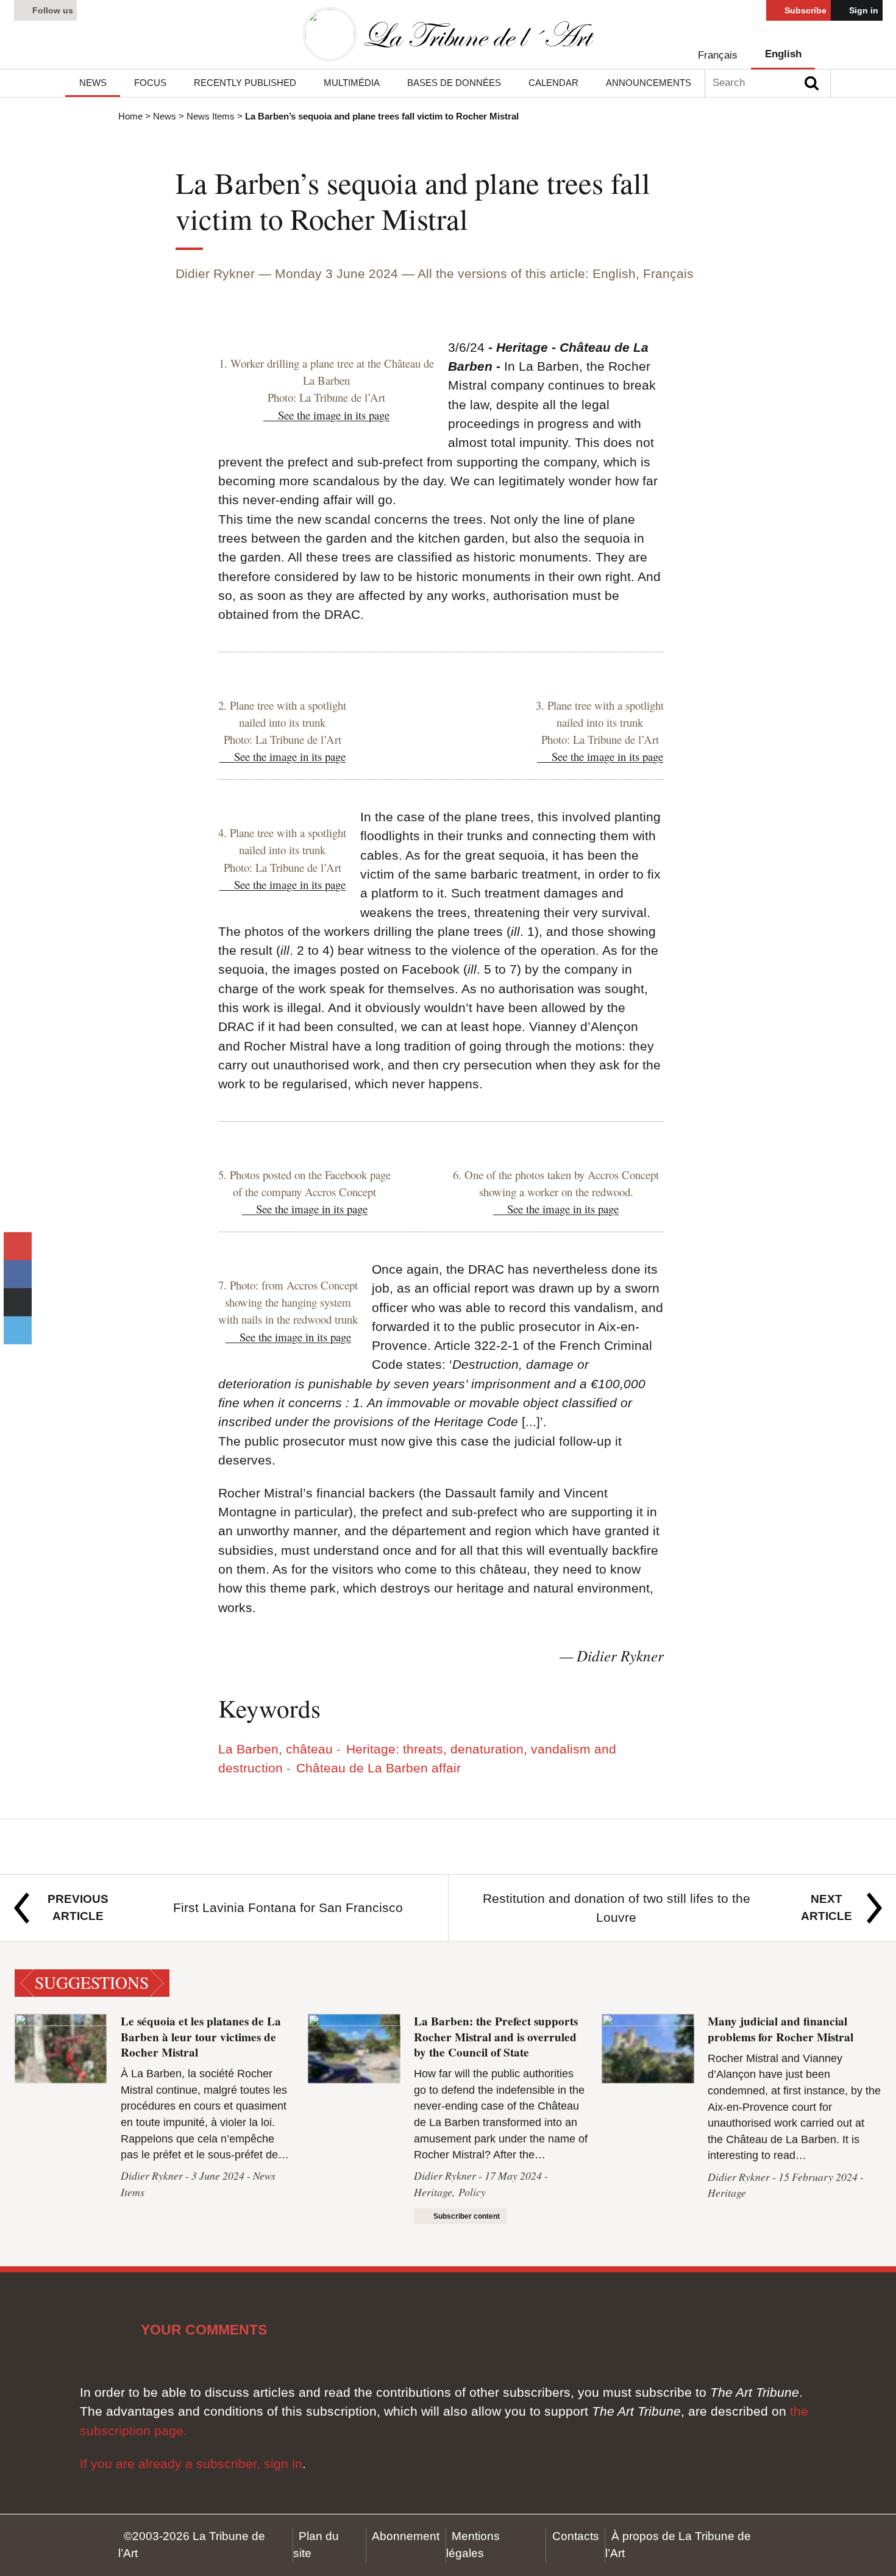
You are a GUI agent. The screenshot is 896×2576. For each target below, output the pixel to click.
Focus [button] (150, 83)
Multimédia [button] (352, 83)
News (165, 116)
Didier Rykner (215, 273)
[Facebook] (17, 1274)
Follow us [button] (52, 10)
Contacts (576, 2536)
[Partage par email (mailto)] (17, 1246)
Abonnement (406, 2536)
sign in (283, 2464)
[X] (17, 1330)
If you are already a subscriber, (172, 2464)
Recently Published (245, 83)
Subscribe (804, 10)
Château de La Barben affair (378, 1768)
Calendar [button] (553, 83)
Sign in (862, 10)
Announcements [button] (649, 83)
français (718, 55)
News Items (211, 116)
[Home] (448, 34)
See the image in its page (334, 415)
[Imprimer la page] (17, 1302)
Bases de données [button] (454, 83)
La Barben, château (276, 1749)
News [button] (93, 83)
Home (130, 116)
